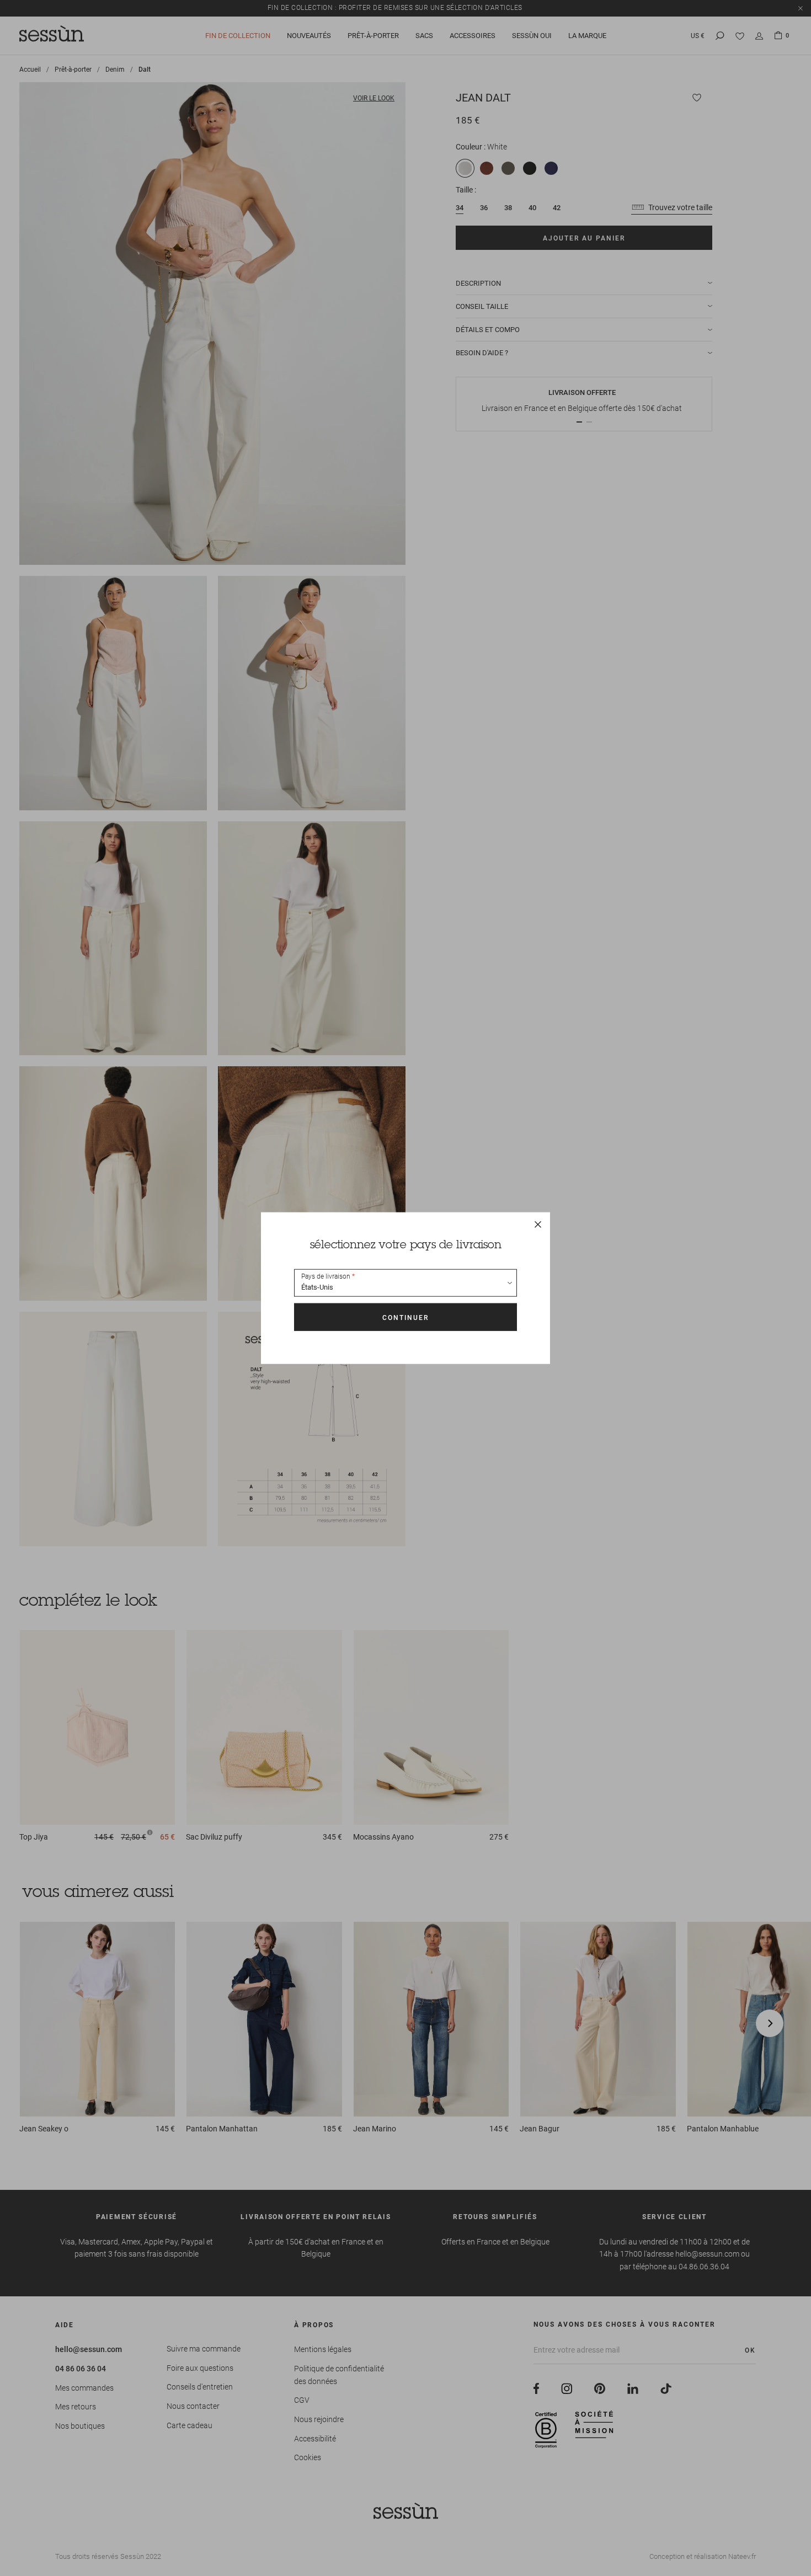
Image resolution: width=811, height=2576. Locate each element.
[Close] (538, 1225)
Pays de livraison (326, 1276)
